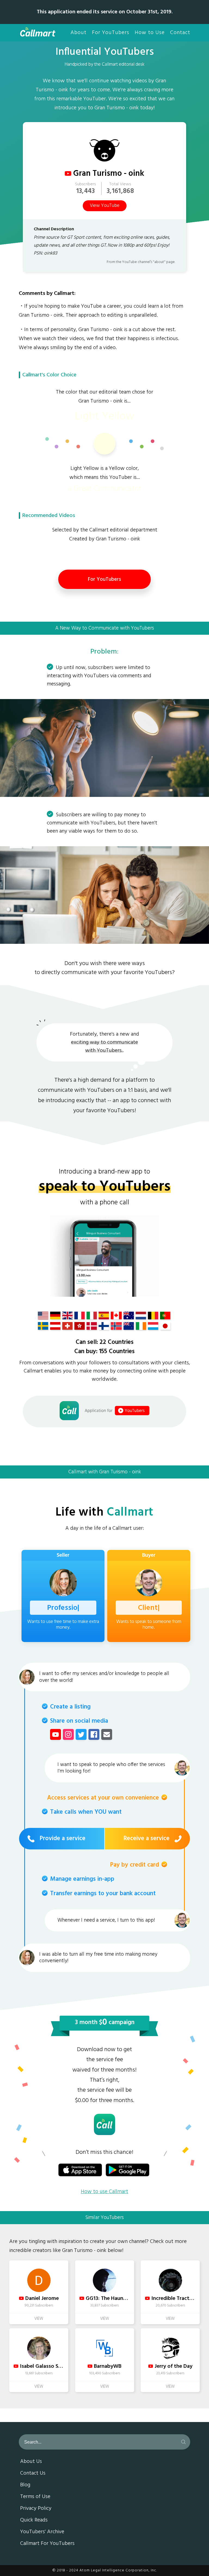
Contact (180, 33)
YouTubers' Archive (42, 2532)
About (79, 33)
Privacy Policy (36, 2509)
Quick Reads (34, 2520)
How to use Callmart (104, 2192)
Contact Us (33, 2474)
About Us (31, 2462)
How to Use (150, 33)
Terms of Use (35, 2497)
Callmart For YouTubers (47, 2544)
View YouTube (105, 206)
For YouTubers (111, 33)
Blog (25, 2485)
